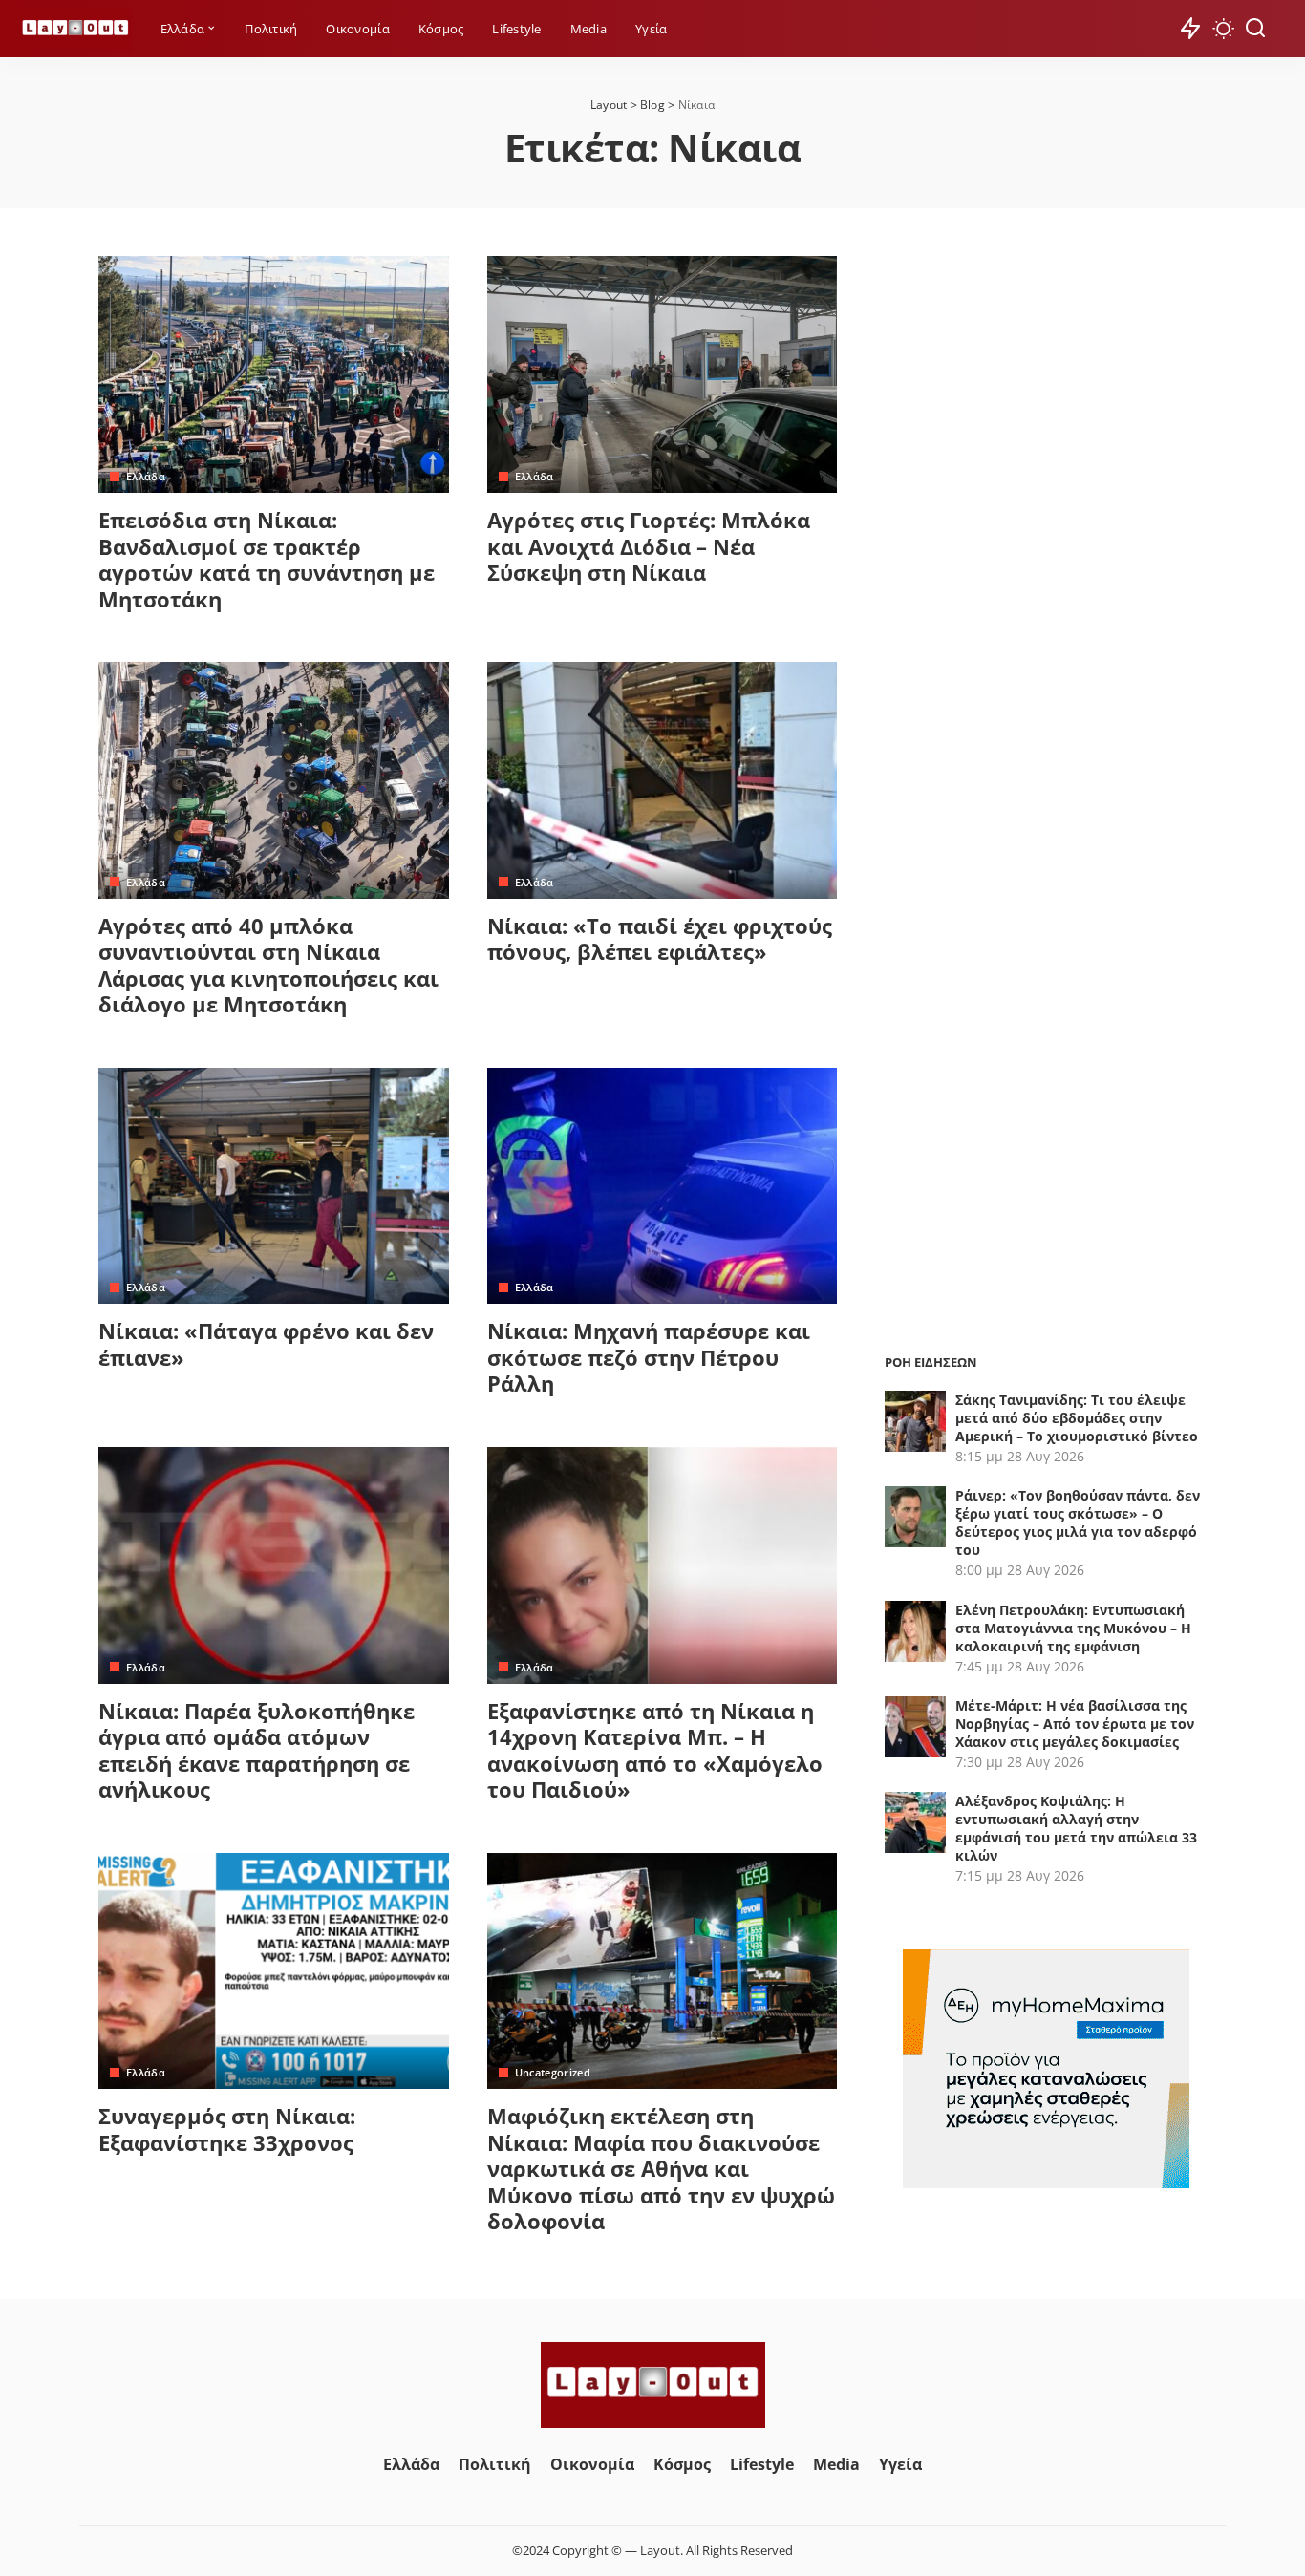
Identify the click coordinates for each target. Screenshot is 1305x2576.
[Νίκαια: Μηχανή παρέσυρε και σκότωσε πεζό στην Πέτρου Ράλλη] (663, 1186)
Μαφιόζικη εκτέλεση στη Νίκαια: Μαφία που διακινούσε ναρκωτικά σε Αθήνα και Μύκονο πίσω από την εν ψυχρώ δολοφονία (661, 2168)
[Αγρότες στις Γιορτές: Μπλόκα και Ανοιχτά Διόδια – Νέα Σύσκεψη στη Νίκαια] (663, 374)
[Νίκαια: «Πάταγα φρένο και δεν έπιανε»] (274, 1186)
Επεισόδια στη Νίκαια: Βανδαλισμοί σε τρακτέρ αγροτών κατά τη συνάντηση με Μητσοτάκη (267, 559)
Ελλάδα (146, 476)
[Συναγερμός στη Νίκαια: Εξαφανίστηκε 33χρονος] (274, 1971)
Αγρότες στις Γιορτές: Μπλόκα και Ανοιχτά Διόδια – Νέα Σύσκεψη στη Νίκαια (649, 546)
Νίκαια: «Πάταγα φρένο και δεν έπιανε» (266, 1344)
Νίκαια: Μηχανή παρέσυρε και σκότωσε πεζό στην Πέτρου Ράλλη (649, 1357)
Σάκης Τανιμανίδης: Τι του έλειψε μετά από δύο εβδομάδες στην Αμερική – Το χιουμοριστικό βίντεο (1077, 1418)
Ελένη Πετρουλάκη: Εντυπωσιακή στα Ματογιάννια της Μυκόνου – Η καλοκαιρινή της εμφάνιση (1073, 1628)
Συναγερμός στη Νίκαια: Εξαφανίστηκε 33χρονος (227, 2129)
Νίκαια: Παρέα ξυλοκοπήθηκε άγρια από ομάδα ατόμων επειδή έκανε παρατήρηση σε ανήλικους (257, 1750)
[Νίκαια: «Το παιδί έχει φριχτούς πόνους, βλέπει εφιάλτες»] (663, 780)
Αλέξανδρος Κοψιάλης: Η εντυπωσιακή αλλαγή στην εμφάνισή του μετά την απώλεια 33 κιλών (1076, 1828)
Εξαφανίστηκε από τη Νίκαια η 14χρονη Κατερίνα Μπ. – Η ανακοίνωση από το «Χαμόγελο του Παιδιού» (655, 1750)
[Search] (1255, 29)
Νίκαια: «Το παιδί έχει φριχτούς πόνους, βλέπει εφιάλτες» (660, 939)
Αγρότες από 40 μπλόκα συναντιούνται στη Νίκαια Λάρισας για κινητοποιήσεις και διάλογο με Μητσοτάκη (268, 965)
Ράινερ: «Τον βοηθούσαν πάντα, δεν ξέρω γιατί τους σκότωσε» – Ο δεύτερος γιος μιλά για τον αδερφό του (1078, 1522)
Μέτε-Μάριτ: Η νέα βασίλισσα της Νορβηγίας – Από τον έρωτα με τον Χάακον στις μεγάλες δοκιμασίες (1075, 1724)
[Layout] (75, 29)
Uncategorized (553, 2072)
